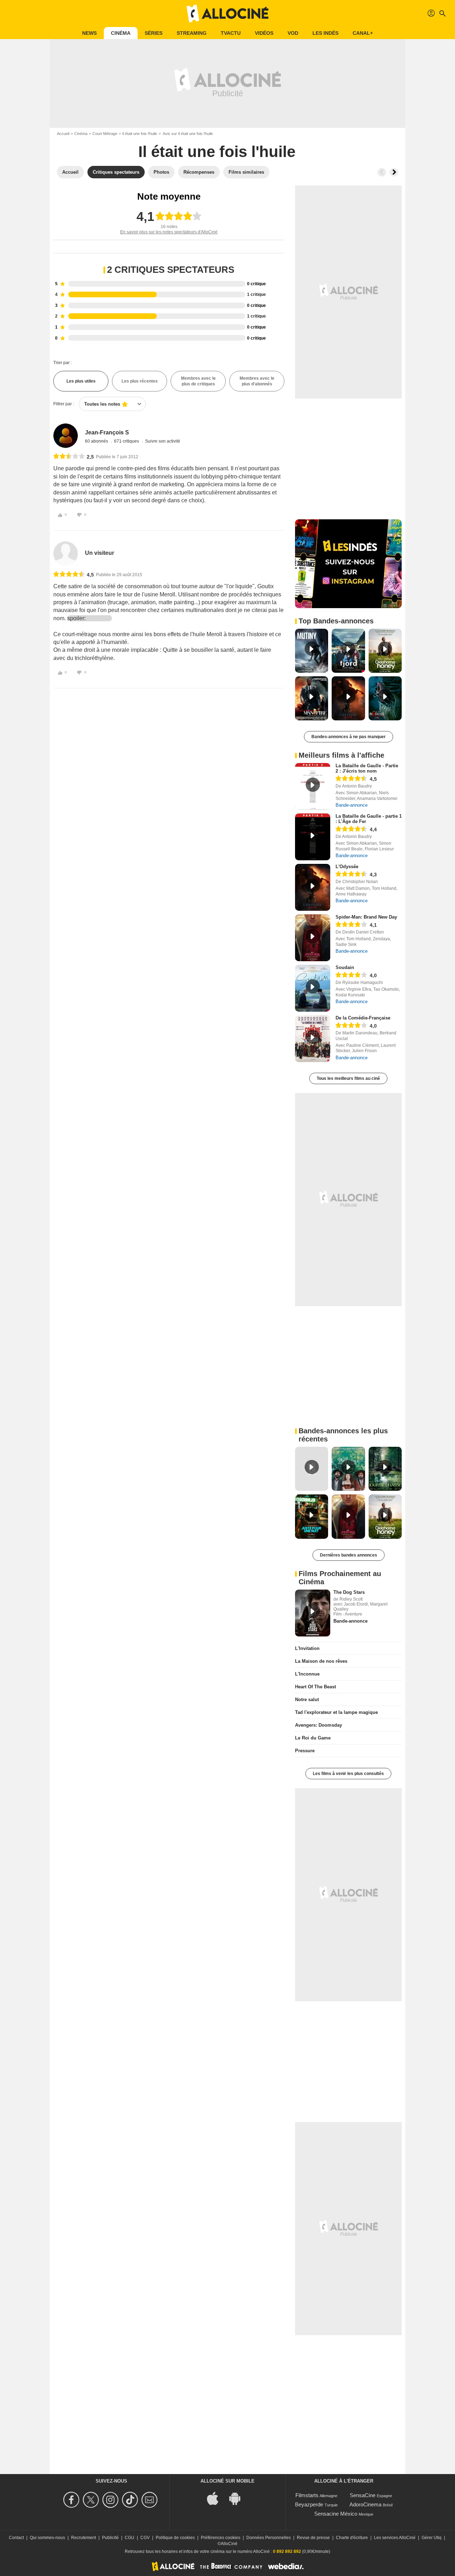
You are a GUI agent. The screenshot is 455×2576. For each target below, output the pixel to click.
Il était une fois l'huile (140, 134)
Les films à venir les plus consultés (348, 1774)
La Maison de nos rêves (321, 1661)
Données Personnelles (269, 2538)
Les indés (325, 33)
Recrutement (84, 2538)
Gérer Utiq (432, 2538)
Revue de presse (313, 2538)
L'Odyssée (347, 867)
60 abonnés (97, 441)
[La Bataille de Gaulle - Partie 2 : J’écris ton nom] (313, 786)
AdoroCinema (365, 2504)
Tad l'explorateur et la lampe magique (336, 1712)
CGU (130, 2538)
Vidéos (264, 33)
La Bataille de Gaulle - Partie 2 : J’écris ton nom (367, 768)
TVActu (231, 33)
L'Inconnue (307, 1674)
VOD (293, 33)
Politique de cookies (175, 2538)
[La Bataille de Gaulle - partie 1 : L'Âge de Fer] (313, 837)
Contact (16, 2538)
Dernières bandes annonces (349, 1555)
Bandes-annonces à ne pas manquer (349, 737)
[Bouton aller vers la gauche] (382, 172)
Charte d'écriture (352, 2538)
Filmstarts (307, 2495)
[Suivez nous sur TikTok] (131, 2500)
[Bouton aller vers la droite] (394, 172)
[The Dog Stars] (313, 1613)
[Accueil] (227, 13)
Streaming (192, 33)
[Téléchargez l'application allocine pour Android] (239, 2498)
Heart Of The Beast (315, 1687)
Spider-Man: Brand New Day (366, 917)
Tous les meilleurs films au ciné (348, 1078)
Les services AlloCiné (395, 2538)
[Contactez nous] (151, 2500)
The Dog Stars (349, 1592)
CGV (145, 2538)
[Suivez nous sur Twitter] (92, 2500)
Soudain (345, 967)
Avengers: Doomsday (318, 1725)
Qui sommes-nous (47, 2538)
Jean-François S (107, 432)
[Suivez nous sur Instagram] (111, 2500)
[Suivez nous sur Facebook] (72, 2500)
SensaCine (363, 2495)
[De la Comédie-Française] (313, 1039)
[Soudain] (313, 988)
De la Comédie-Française (363, 1018)
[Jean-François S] (66, 436)
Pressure (305, 1751)
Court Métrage (105, 134)
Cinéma (121, 33)
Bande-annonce (352, 805)
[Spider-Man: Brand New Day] (313, 938)
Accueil (63, 134)
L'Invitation (307, 1648)
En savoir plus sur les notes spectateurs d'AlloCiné (169, 232)
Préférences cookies (221, 2538)
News (89, 33)
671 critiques (127, 441)
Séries (154, 33)
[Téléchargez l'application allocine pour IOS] (216, 2498)
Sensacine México (336, 2514)
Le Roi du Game (313, 1738)
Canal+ (363, 33)
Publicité (110, 2538)
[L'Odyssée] (313, 887)
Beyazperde (309, 2504)
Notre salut (307, 1700)
